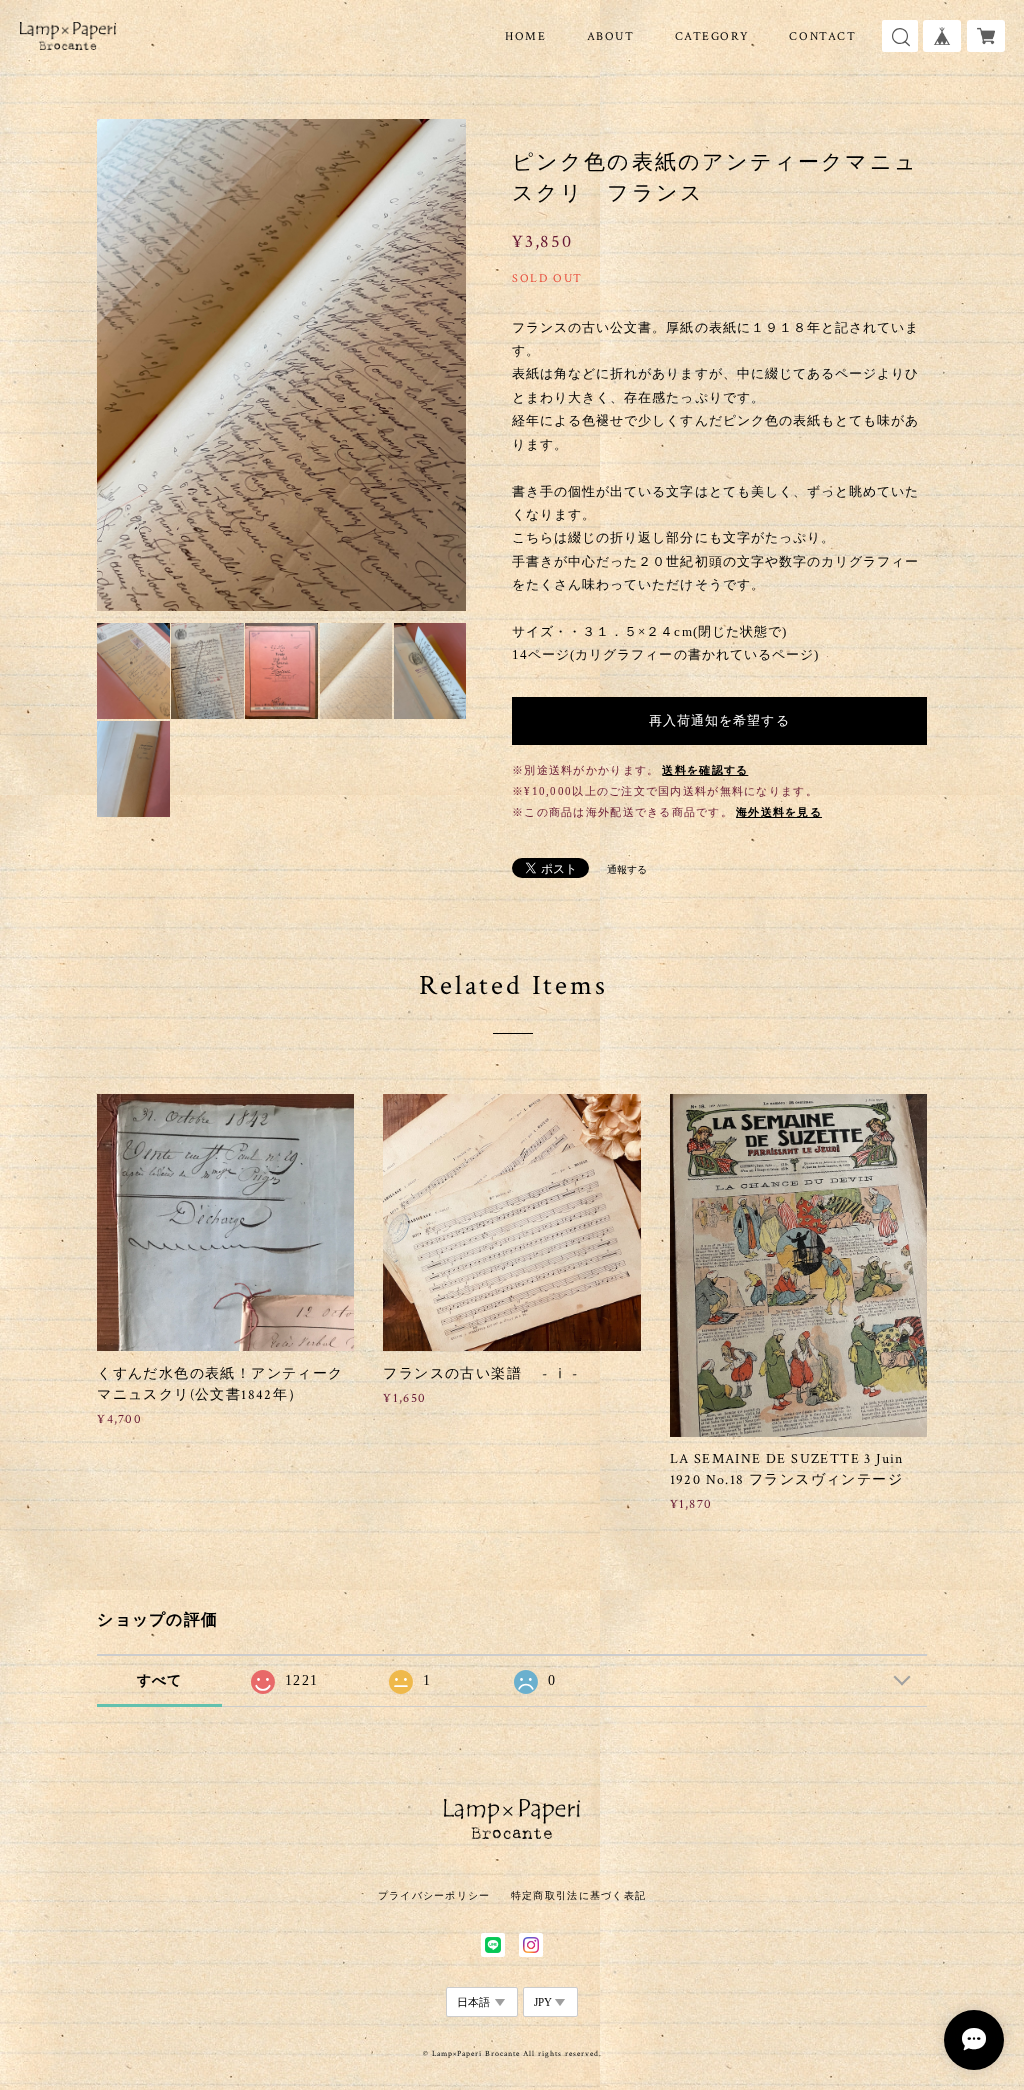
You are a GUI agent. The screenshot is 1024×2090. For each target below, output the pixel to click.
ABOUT (611, 36)
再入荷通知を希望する (719, 720)
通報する (627, 869)
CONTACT (822, 36)
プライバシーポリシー (434, 1895)
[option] (281, 365)
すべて (160, 1680)
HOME (525, 36)
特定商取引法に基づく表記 (578, 1895)
